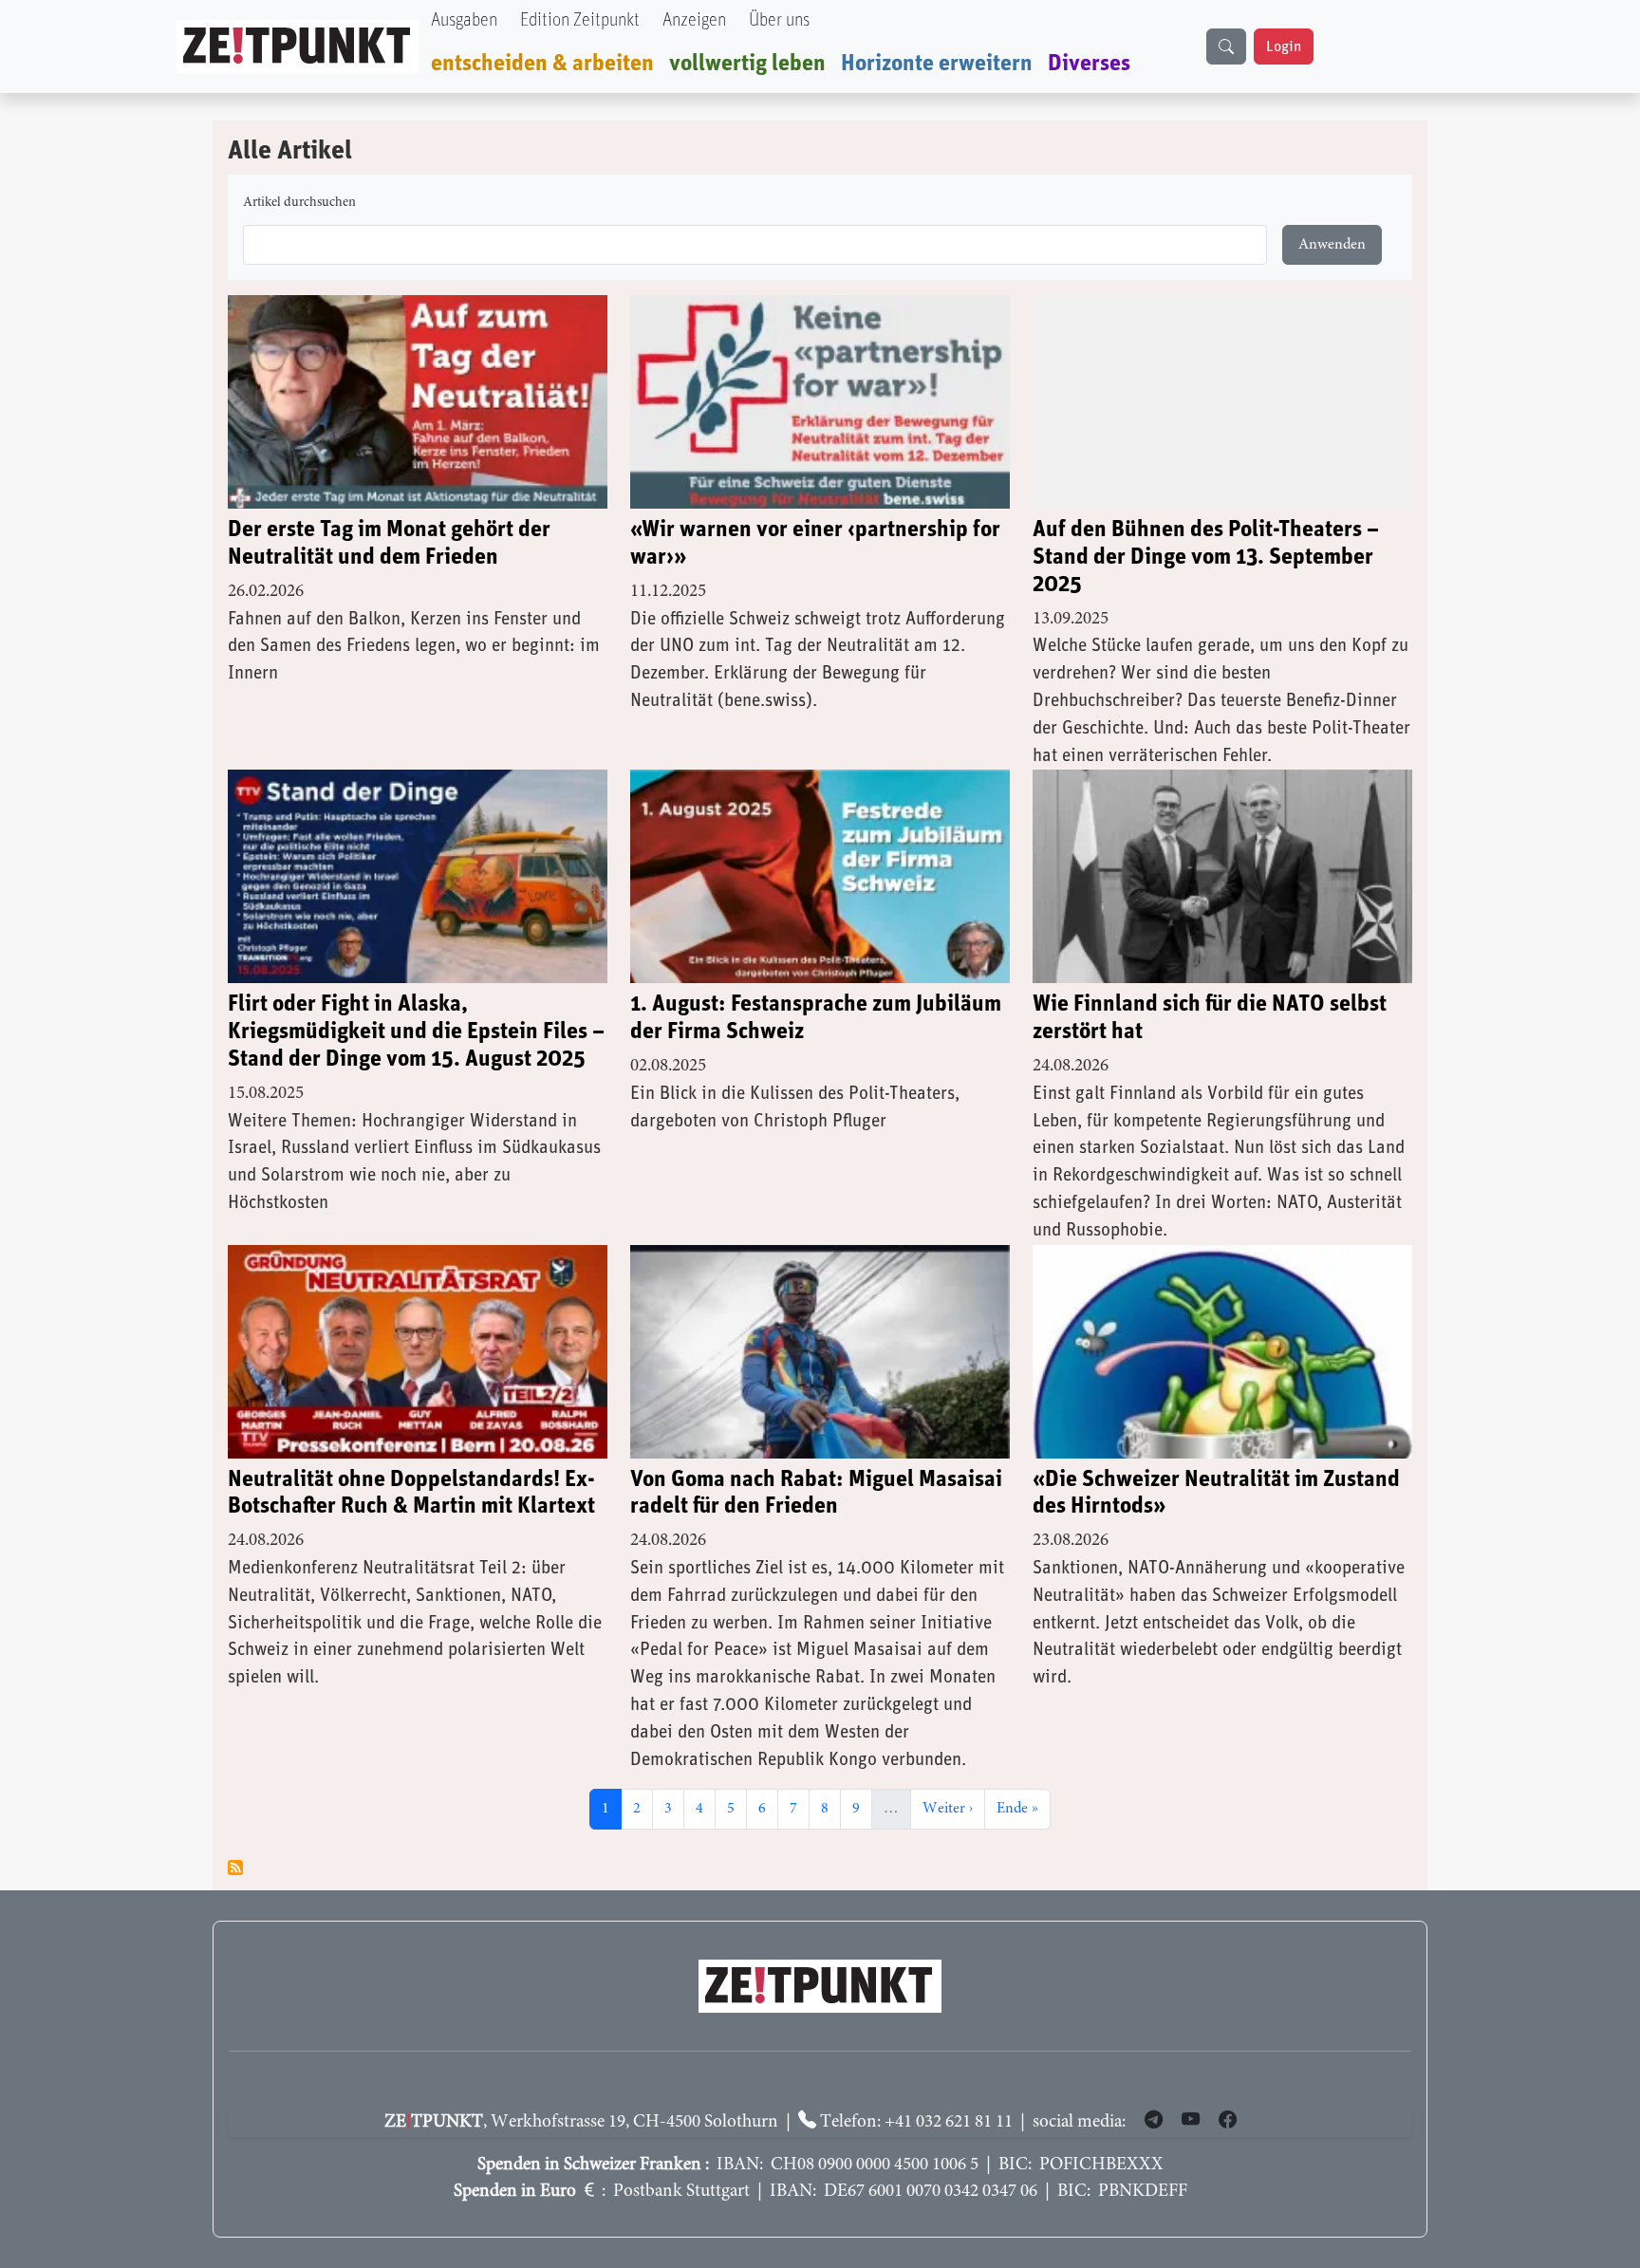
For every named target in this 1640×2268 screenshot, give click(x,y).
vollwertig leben (747, 64)
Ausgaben (464, 20)
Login (1284, 46)
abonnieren (235, 1868)
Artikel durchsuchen (299, 203)
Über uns (779, 20)
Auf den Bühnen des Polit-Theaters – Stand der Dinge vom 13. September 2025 (1206, 557)
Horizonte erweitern (937, 64)
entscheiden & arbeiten (542, 64)
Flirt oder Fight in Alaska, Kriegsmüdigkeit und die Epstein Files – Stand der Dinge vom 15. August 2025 (416, 1032)
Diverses (1089, 64)
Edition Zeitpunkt (580, 20)
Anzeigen (694, 20)
